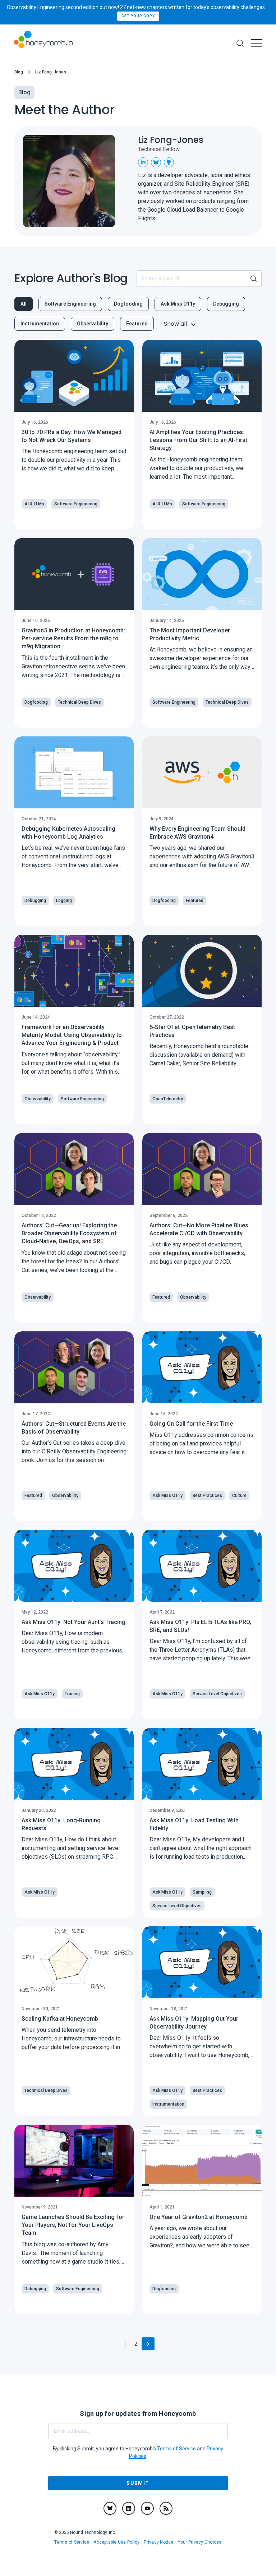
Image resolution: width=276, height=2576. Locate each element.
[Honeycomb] (43, 43)
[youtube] (147, 2508)
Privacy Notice (158, 2542)
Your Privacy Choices (200, 2542)
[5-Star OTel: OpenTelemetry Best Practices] (202, 971)
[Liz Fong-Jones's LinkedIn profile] (143, 162)
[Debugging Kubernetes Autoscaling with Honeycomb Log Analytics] (74, 772)
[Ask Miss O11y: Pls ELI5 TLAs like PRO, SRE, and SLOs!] (202, 1566)
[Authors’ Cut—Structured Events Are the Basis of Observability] (74, 1367)
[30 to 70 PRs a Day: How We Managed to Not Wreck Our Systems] (74, 376)
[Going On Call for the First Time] (202, 1367)
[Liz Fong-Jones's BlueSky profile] (156, 162)
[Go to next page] (148, 2344)
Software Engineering (70, 304)
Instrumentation (40, 324)
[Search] (240, 43)
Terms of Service (72, 2542)
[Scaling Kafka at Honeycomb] (74, 1962)
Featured (137, 324)
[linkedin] (129, 2508)
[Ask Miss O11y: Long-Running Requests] (74, 1764)
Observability (93, 324)
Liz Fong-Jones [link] (51, 72)
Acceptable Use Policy (116, 2542)
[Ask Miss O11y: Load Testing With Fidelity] (202, 1764)
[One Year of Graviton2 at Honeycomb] (202, 2161)
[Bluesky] (110, 2508)
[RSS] (166, 2508)
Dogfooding (128, 304)
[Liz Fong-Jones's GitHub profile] (169, 162)
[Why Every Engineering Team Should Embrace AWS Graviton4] (202, 772)
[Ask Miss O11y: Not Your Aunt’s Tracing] (74, 1566)
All (24, 304)
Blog (19, 72)
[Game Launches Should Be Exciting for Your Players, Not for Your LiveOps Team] (74, 2161)
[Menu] (257, 43)
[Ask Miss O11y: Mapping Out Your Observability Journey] (202, 1962)
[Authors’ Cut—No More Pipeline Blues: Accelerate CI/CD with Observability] (202, 1169)
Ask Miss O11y (178, 304)
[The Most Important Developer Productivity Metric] (202, 574)
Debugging (226, 304)
